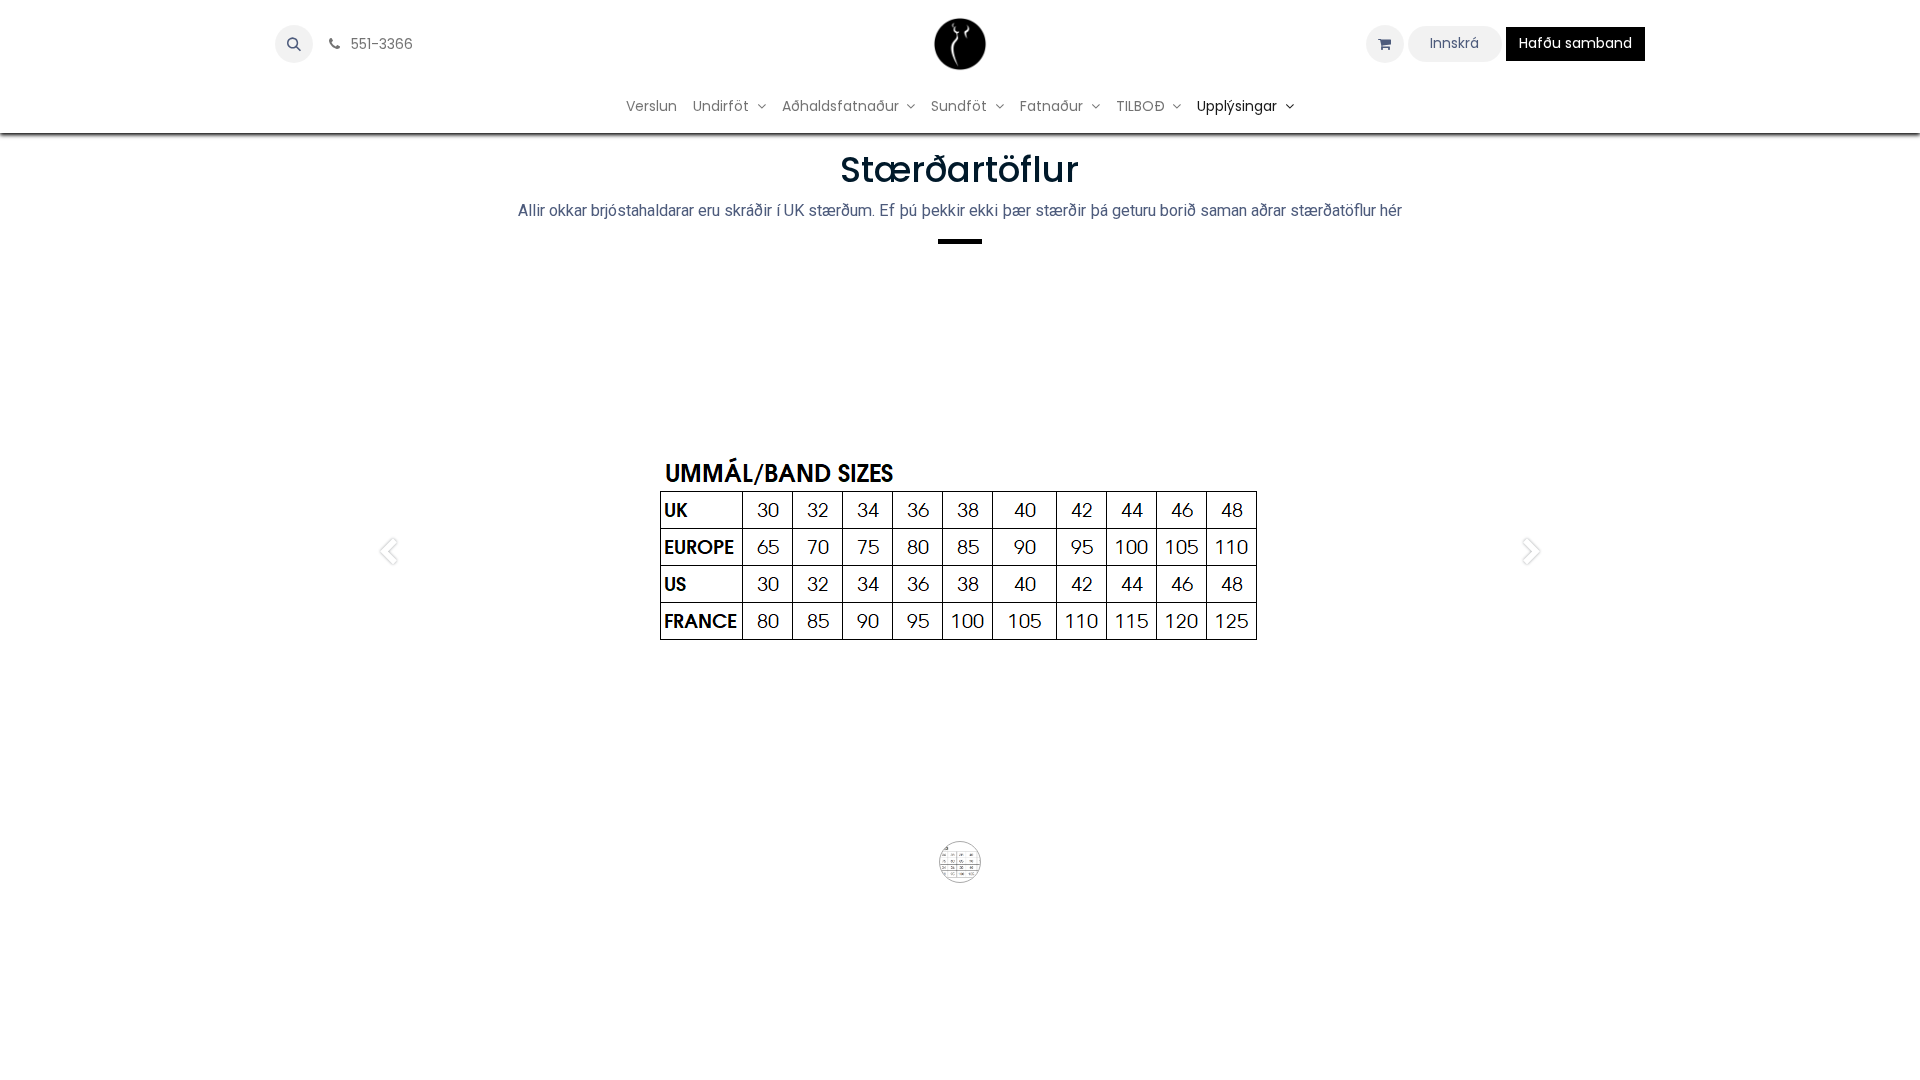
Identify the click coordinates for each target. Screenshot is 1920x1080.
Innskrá (1454, 43)
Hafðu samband (1575, 43)
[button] (294, 44)
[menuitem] (651, 106)
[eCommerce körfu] (1385, 44)
